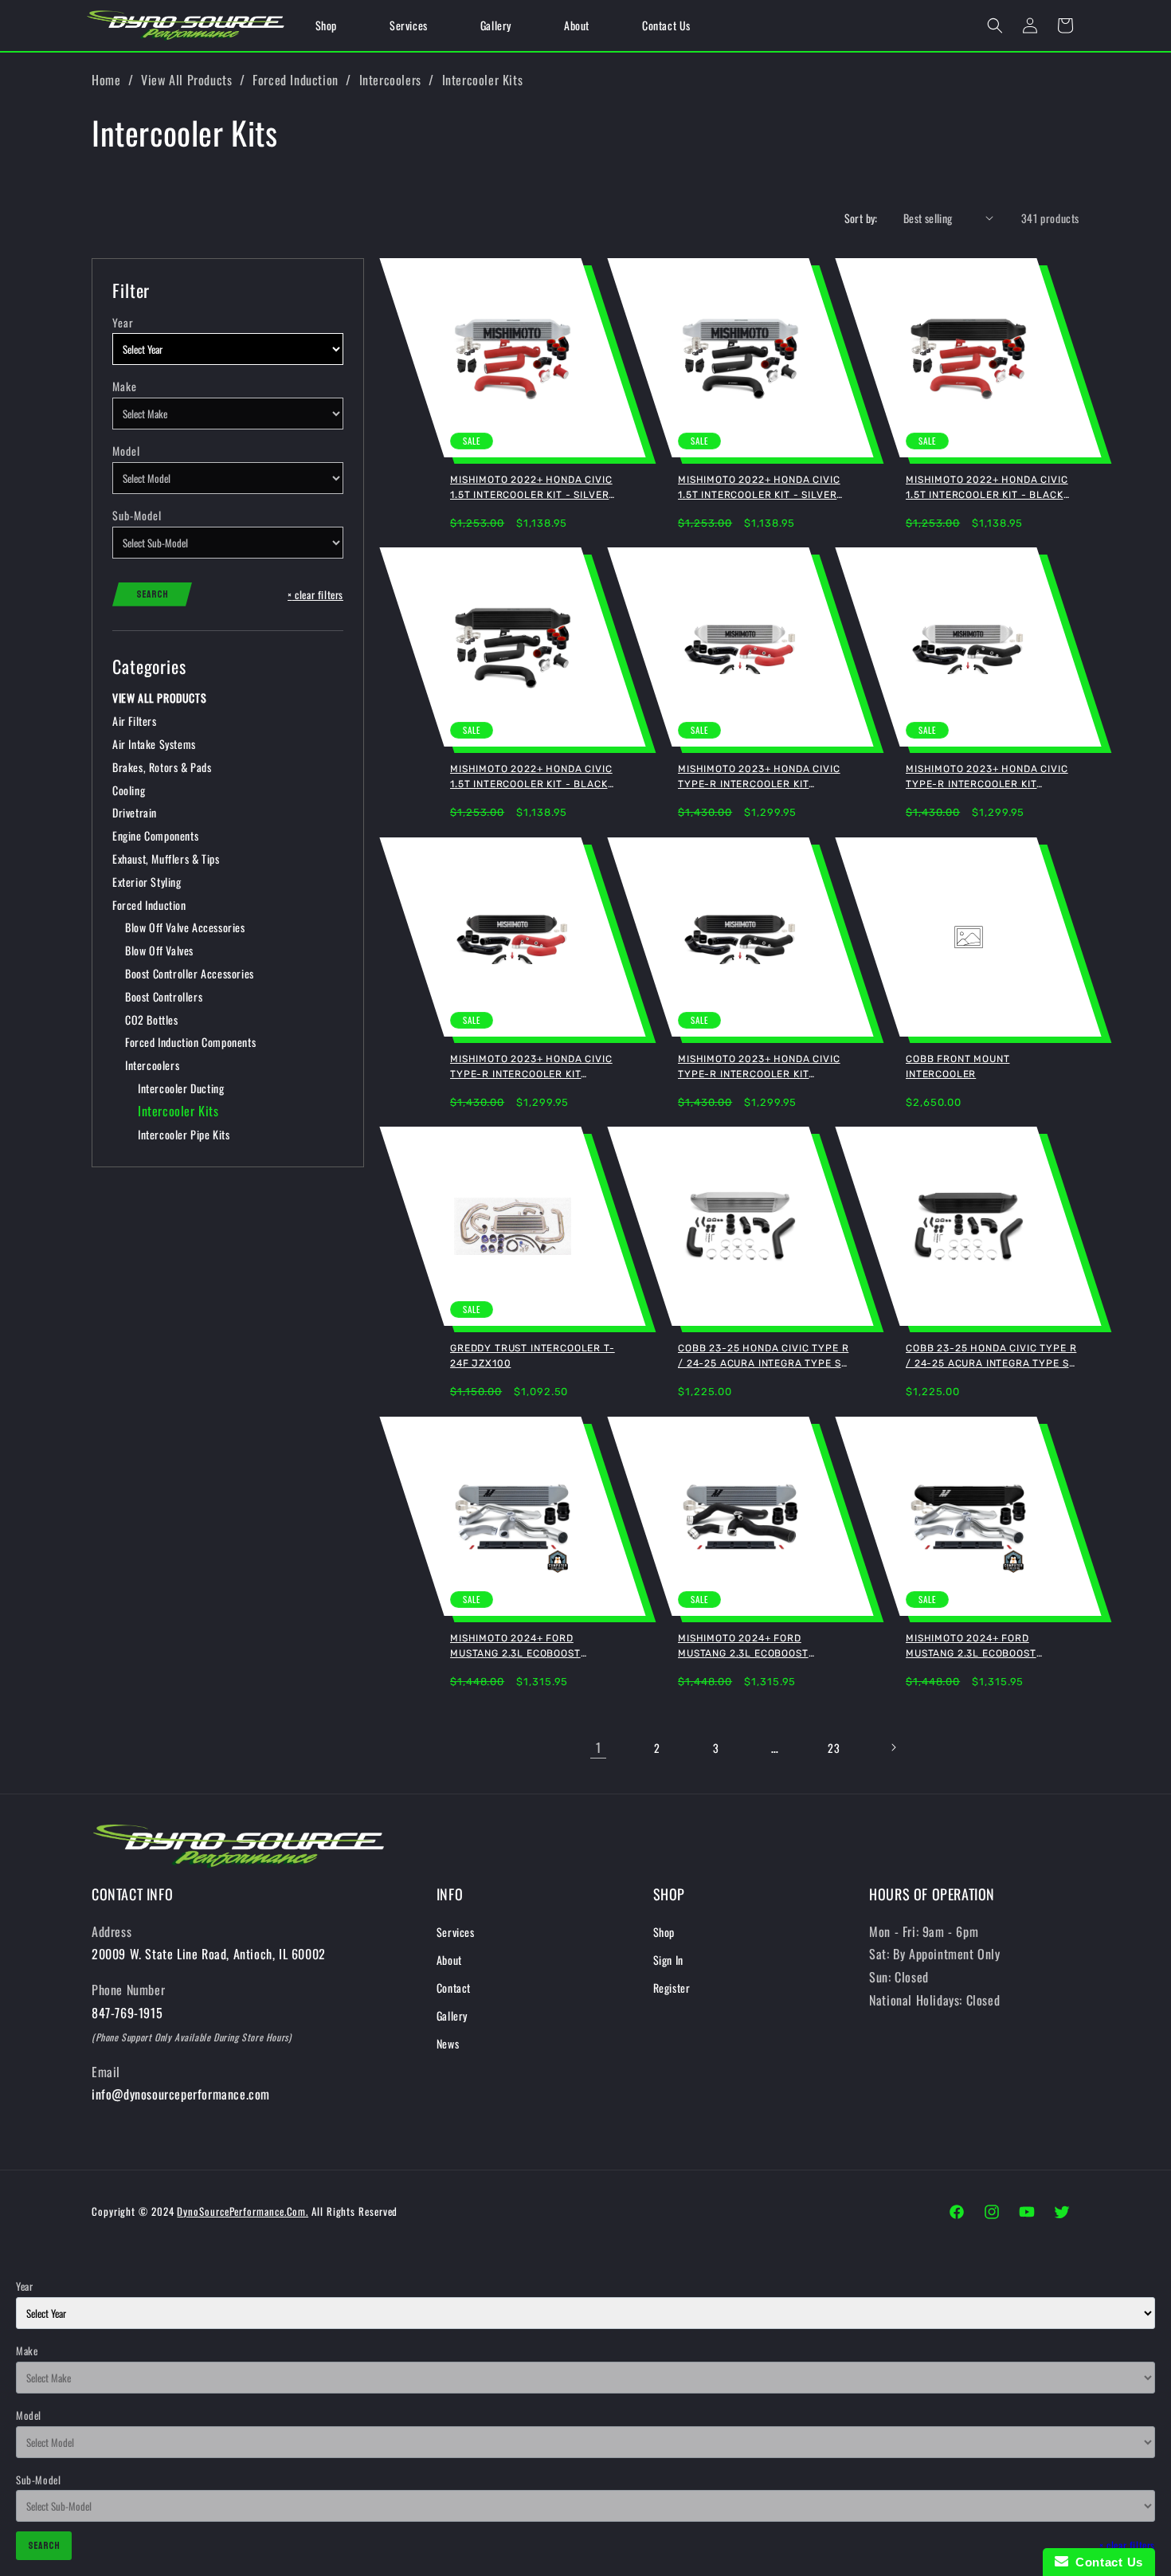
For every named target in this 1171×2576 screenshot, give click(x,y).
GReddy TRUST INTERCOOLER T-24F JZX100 (533, 1356)
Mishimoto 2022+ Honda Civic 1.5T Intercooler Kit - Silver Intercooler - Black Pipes (759, 488)
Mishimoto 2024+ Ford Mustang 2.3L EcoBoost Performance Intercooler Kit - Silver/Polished (535, 1647)
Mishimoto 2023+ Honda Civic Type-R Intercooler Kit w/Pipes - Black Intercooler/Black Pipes (759, 1068)
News (448, 2043)
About (449, 1960)
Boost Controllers (164, 996)
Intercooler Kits (483, 80)
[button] (995, 25)
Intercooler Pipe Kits (184, 1134)
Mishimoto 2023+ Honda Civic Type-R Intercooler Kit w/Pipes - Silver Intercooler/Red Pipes (759, 778)
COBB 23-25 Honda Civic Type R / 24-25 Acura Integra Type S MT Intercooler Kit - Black (991, 1357)
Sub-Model (137, 515)
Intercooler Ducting (181, 1088)
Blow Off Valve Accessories (185, 927)
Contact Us (1106, 2562)
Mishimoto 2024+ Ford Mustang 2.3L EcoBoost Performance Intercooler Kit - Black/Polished (990, 1647)
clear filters (315, 594)
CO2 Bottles (152, 1019)
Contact (454, 1988)
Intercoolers (390, 80)
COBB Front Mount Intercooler (958, 1066)
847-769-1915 (127, 2013)
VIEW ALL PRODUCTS (159, 698)
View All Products (186, 80)
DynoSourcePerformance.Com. (243, 2211)
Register (672, 1988)
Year (123, 322)
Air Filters (135, 721)
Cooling (129, 790)
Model (126, 451)
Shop (664, 1932)
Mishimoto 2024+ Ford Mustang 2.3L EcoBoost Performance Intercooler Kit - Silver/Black (762, 1647)
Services (456, 1932)
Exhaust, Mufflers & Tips (166, 859)
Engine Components (155, 835)
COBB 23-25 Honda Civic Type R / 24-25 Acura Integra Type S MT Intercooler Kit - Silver (763, 1357)
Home (106, 80)
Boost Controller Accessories (190, 973)
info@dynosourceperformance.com (181, 2094)
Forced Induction (296, 80)
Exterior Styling (147, 882)
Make (125, 386)
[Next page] (893, 1747)
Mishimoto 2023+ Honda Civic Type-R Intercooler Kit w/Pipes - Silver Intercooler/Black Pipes (987, 778)
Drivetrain (135, 812)
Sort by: (861, 218)
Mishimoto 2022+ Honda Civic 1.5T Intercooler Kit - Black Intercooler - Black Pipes (531, 778)
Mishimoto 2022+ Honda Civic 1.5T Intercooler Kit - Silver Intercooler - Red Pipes (531, 488)
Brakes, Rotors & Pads (162, 767)
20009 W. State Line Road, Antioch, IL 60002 (209, 1954)
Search (152, 594)
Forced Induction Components (190, 1042)
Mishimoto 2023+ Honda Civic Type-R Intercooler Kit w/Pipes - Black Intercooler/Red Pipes (531, 1068)
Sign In (668, 1960)
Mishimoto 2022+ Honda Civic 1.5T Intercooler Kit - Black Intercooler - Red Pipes (987, 488)
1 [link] (599, 1747)
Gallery (452, 2015)
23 (834, 1748)
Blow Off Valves (159, 950)
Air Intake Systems (154, 744)
